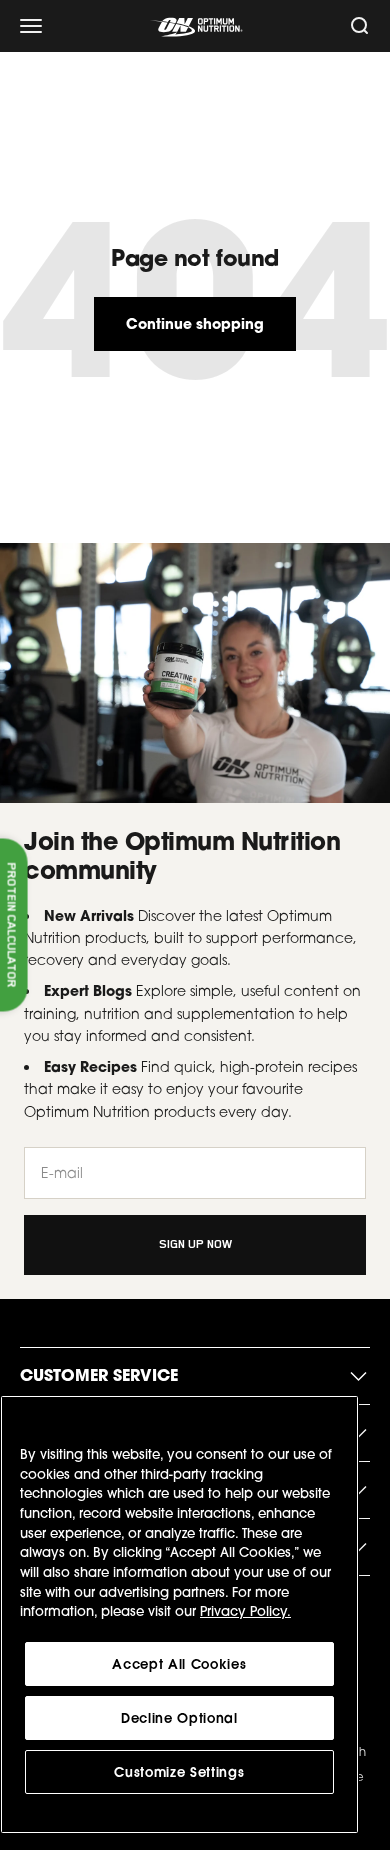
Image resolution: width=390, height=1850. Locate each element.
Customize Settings (179, 1772)
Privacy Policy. (245, 1611)
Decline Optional (179, 1718)
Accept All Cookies (179, 1664)
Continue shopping (195, 323)
